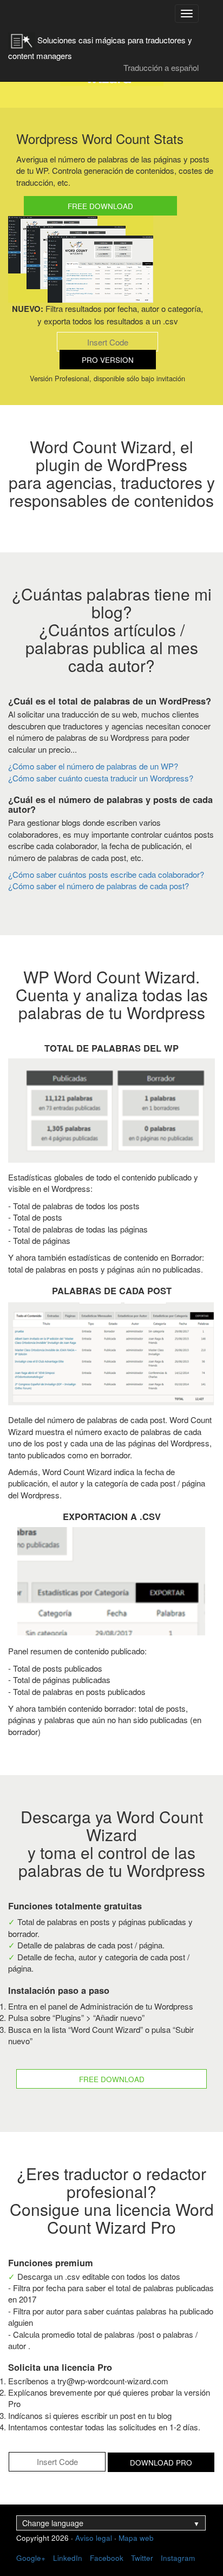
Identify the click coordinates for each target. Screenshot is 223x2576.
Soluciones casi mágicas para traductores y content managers (100, 44)
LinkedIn (68, 2558)
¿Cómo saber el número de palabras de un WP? (93, 766)
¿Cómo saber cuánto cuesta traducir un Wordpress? (101, 778)
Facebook (107, 2558)
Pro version (108, 360)
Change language (111, 2523)
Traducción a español (161, 67)
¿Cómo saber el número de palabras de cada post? (99, 886)
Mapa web (136, 2538)
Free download (100, 206)
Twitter (142, 2558)
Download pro (161, 2463)
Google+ (31, 2558)
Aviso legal (94, 2538)
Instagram (178, 2558)
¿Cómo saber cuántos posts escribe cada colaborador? (106, 874)
